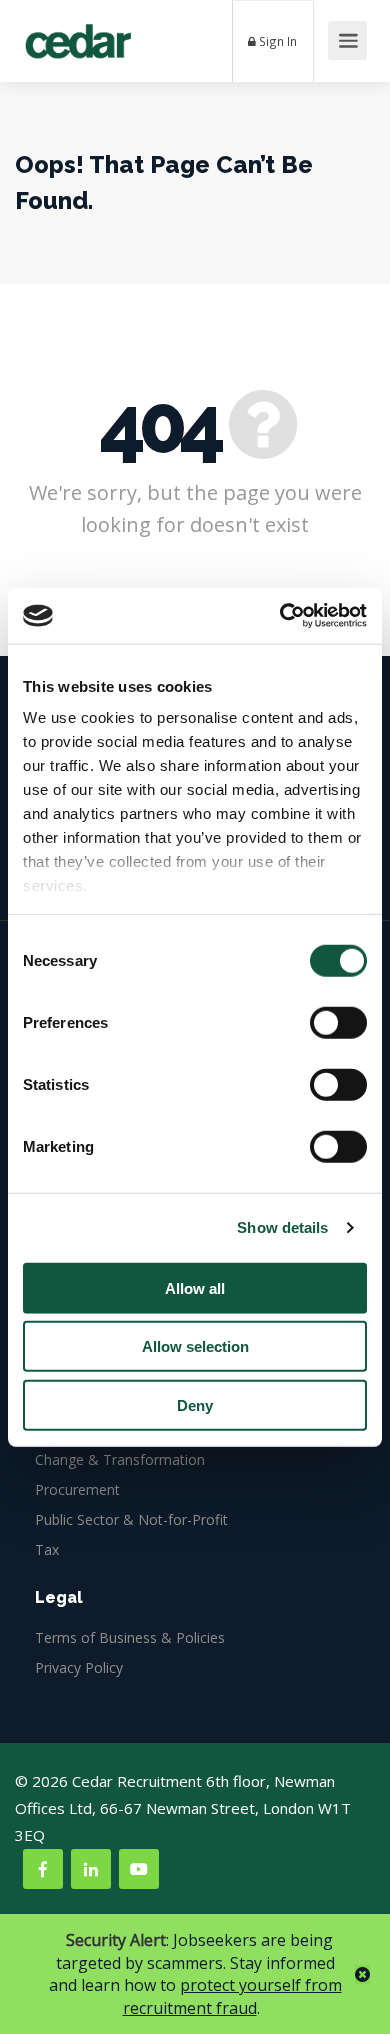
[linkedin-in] (91, 1869)
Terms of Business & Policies (130, 1637)
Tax (47, 1549)
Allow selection (195, 1346)
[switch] (338, 1022)
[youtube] (139, 1869)
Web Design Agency (128, 1835)
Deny (195, 1404)
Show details (282, 1227)
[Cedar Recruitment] (77, 34)
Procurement (77, 1489)
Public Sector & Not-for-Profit (131, 1519)
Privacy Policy (79, 1667)
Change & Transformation (120, 1459)
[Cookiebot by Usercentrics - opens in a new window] (280, 616)
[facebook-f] (43, 1869)
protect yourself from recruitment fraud (232, 1996)
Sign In (276, 41)
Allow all (195, 1287)
